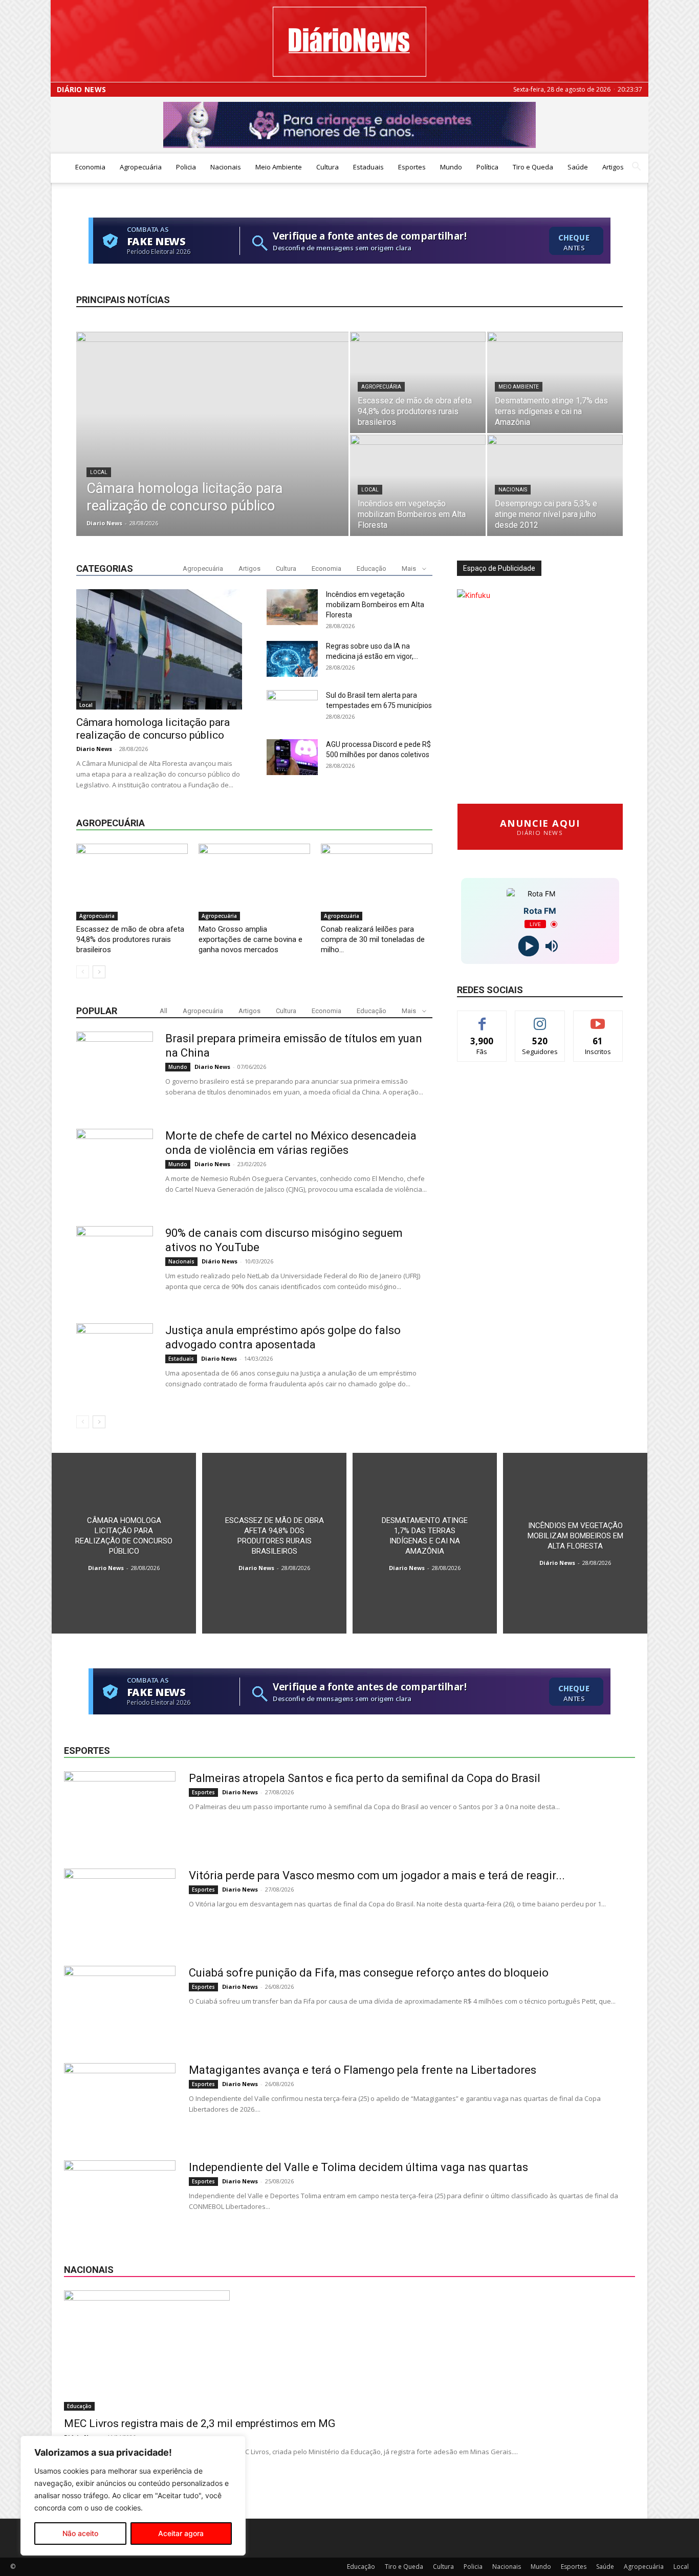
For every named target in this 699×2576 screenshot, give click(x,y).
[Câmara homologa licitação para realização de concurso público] (212, 450)
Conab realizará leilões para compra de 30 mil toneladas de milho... (373, 939)
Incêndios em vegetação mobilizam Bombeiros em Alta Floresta (375, 605)
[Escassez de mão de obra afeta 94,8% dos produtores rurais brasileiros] (418, 382)
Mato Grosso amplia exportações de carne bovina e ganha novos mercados (250, 939)
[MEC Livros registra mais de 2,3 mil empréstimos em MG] (349, 2350)
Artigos (613, 167)
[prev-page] (83, 972)
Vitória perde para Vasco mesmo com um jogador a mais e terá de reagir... (377, 1875)
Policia (186, 167)
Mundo (451, 167)
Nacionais (226, 167)
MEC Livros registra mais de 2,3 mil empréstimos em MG (200, 2423)
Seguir (540, 1018)
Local (99, 472)
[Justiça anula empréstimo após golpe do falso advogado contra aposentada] (115, 1362)
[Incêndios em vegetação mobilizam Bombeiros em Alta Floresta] (418, 485)
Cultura (327, 167)
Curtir (482, 1018)
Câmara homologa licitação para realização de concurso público (153, 729)
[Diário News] (349, 42)
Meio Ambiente (279, 167)
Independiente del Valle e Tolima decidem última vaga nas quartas (358, 2167)
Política (487, 167)
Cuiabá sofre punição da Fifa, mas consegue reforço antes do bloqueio (369, 1973)
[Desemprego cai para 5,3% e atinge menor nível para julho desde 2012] (555, 485)
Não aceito (80, 2533)
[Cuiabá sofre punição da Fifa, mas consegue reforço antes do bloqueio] (120, 2004)
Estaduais (368, 167)
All (163, 1011)
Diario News (104, 523)
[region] (133, 2496)
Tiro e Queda (533, 167)
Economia (90, 167)
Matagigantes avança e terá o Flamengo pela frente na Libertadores (363, 2070)
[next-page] (99, 972)
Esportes (412, 167)
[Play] (528, 946)
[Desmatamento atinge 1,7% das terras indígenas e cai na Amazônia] (555, 382)
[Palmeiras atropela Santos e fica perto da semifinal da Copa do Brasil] (120, 1810)
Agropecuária (141, 167)
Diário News (81, 90)
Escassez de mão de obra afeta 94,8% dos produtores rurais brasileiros (130, 939)
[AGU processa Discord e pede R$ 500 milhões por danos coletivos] (292, 757)
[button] (636, 168)
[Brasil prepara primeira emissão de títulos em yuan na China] (115, 1070)
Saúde (578, 167)
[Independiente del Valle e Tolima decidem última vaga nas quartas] (120, 2199)
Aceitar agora (181, 2533)
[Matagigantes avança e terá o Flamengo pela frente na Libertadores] (120, 2101)
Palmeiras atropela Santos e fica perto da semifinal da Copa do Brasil (365, 1778)
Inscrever (598, 1018)
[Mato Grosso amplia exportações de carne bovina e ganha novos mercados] (254, 882)
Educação (372, 568)
